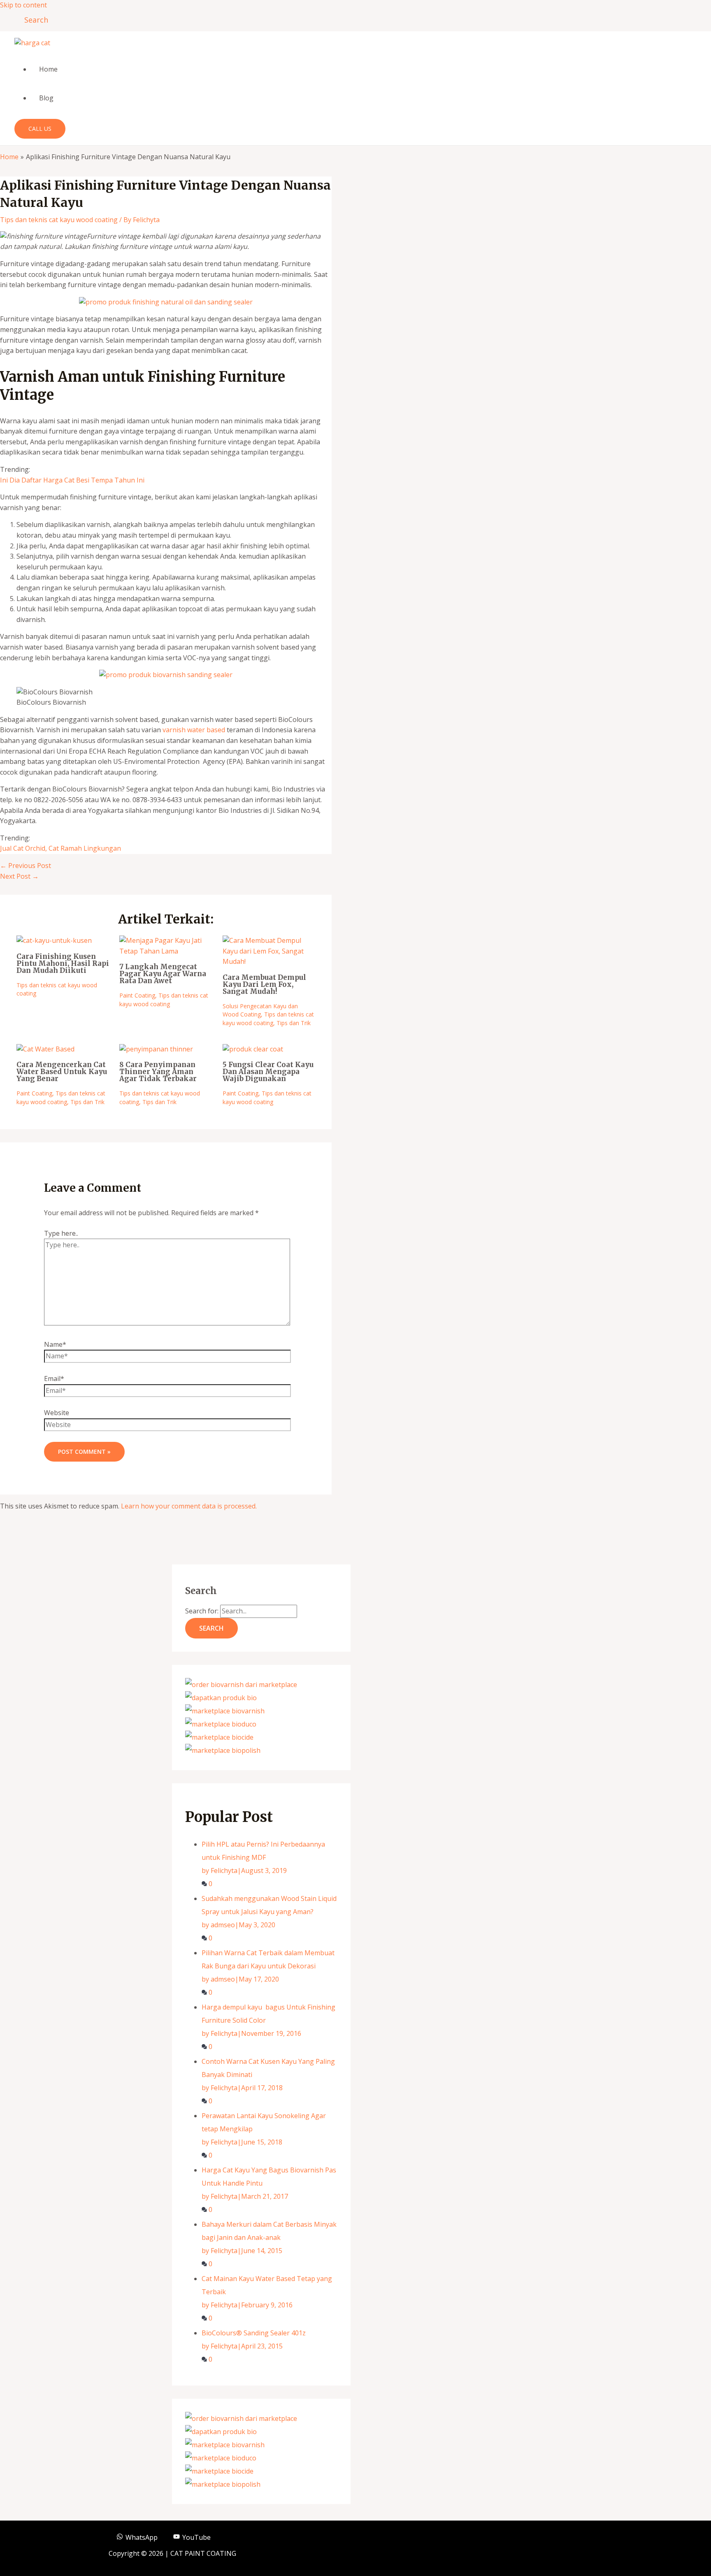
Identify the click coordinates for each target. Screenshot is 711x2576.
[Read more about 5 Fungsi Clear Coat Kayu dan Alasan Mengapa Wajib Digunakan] (253, 1049)
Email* (54, 1379)
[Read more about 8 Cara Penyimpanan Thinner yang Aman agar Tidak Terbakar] (156, 1049)
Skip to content (23, 5)
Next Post (19, 876)
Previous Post (26, 866)
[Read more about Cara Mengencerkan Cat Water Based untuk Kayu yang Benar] (45, 1049)
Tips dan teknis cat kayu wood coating (59, 220)
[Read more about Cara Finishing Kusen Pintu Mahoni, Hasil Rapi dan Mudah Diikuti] (54, 940)
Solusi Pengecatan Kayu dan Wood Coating (260, 1010)
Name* (55, 1344)
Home (48, 69)
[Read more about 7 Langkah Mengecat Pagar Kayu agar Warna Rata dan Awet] (166, 951)
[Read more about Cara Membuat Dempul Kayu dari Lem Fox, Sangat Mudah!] (269, 961)
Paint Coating (137, 995)
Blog (46, 98)
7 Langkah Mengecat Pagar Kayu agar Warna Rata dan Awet (163, 974)
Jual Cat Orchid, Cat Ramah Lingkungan (60, 848)
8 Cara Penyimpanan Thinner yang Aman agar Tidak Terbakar (158, 1072)
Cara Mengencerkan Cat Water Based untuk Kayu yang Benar (62, 1072)
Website (57, 1413)
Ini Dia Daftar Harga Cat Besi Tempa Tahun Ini (72, 480)
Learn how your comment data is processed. (189, 1506)
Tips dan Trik (294, 1023)
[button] (33, 20)
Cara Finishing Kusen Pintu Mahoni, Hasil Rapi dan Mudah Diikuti (63, 963)
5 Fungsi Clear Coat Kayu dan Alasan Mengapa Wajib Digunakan (268, 1072)
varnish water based (194, 730)
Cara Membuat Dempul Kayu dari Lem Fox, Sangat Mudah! (264, 984)
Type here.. (61, 1233)
